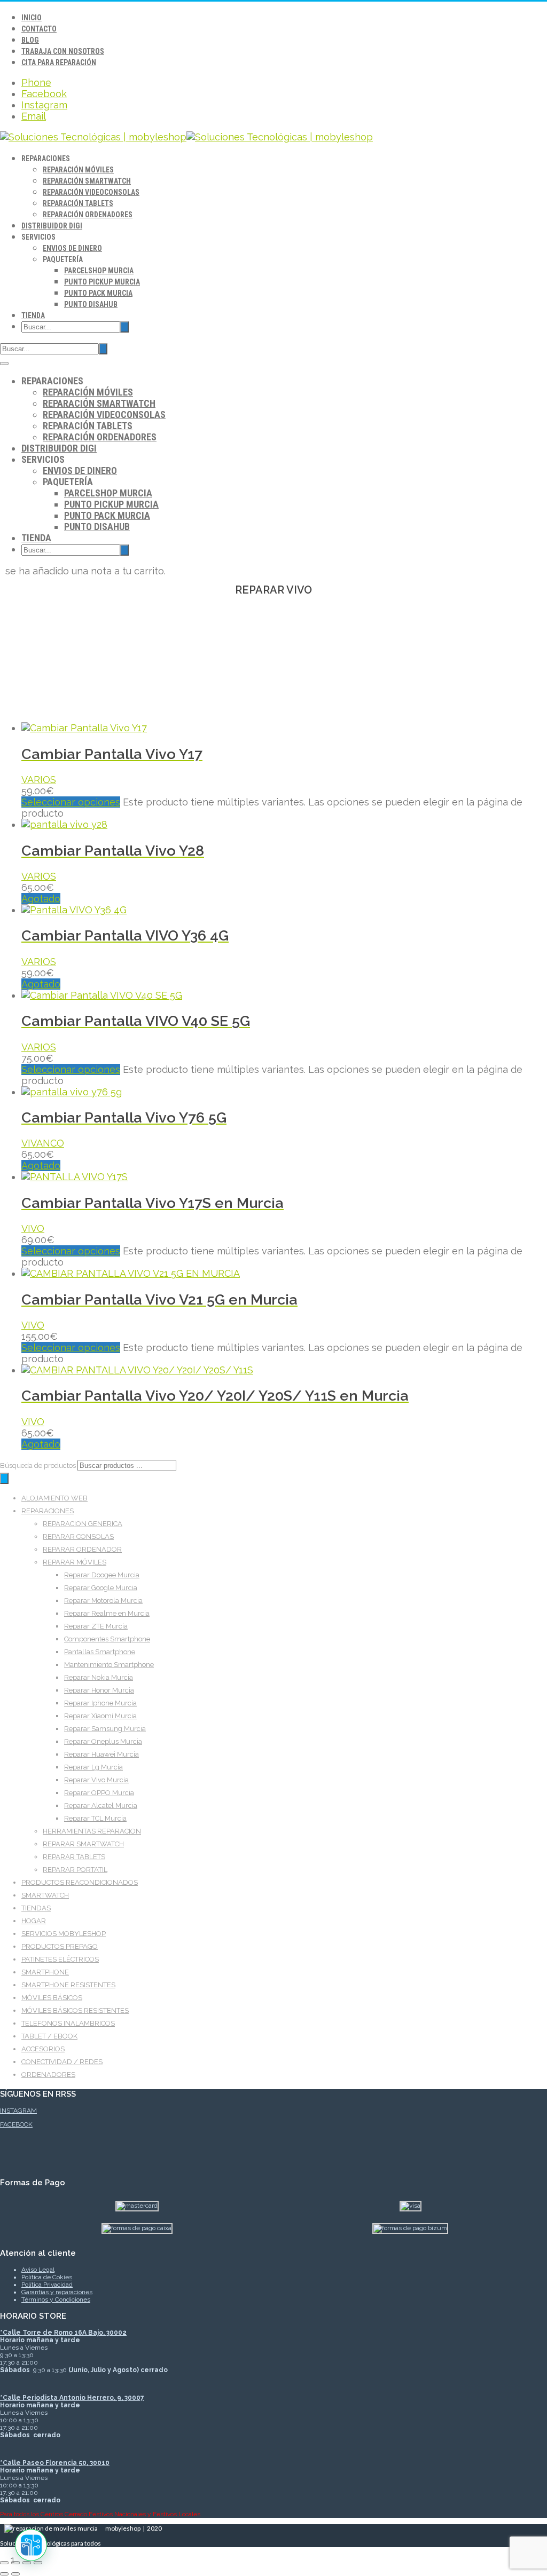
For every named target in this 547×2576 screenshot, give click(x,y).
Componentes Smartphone (107, 1639)
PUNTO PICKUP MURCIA (102, 282)
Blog (30, 40)
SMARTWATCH (45, 1895)
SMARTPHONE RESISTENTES (68, 1985)
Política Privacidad (47, 2285)
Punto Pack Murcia (98, 293)
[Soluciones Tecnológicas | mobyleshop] (186, 137)
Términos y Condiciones (56, 2300)
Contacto (39, 29)
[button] (31, 2545)
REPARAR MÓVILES (75, 1562)
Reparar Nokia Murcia (99, 1677)
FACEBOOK (16, 2124)
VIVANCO (43, 1143)
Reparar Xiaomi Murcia (100, 1716)
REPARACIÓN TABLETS (78, 203)
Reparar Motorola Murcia (103, 1601)
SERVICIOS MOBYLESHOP (64, 1934)
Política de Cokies (47, 2277)
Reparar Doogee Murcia (102, 1575)
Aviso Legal (38, 2270)
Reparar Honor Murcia (99, 1690)
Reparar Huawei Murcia (101, 1754)
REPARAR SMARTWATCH (83, 1844)
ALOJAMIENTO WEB (54, 1498)
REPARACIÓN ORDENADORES (88, 215)
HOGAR (34, 1921)
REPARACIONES (48, 1511)
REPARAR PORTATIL (75, 1870)
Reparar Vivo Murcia (96, 1780)
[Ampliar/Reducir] (4, 2563)
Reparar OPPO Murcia (99, 1793)
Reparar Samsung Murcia (105, 1729)
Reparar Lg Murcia (93, 1767)
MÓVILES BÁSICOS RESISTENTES (75, 2010)
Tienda (33, 315)
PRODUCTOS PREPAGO (60, 1946)
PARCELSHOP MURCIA (99, 271)
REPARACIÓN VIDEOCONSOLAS (91, 192)
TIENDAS (36, 1908)
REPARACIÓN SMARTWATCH (87, 181)
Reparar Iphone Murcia (100, 1703)
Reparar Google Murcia (101, 1588)
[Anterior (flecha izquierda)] (4, 2574)
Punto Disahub (91, 304)
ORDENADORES (48, 2075)
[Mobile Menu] (4, 364)
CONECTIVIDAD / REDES (62, 2062)
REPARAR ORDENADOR (82, 1549)
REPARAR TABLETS (74, 1857)
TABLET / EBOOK (49, 2036)
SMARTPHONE (45, 1972)
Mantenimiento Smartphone (109, 1665)
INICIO (32, 18)
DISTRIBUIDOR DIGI (52, 226)
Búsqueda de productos (39, 1465)
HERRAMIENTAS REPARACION (92, 1831)
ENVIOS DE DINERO (72, 248)
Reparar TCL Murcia (95, 1818)
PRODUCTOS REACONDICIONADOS (80, 1882)
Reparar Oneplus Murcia (103, 1741)
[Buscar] (4, 1478)
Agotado (41, 899)
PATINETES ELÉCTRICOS (60, 1959)
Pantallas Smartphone (100, 1652)
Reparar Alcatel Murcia (101, 1805)
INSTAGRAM (18, 2111)
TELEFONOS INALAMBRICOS (68, 2023)
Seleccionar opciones (71, 802)
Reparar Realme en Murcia (107, 1613)
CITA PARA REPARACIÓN (59, 62)
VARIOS (39, 780)
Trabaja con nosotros (63, 51)
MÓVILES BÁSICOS (52, 1998)
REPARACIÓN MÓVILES (78, 170)
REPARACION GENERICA (83, 1524)
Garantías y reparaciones (57, 2292)
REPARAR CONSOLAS (78, 1536)
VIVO (33, 1228)
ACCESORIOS (43, 2049)
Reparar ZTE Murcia (96, 1626)
